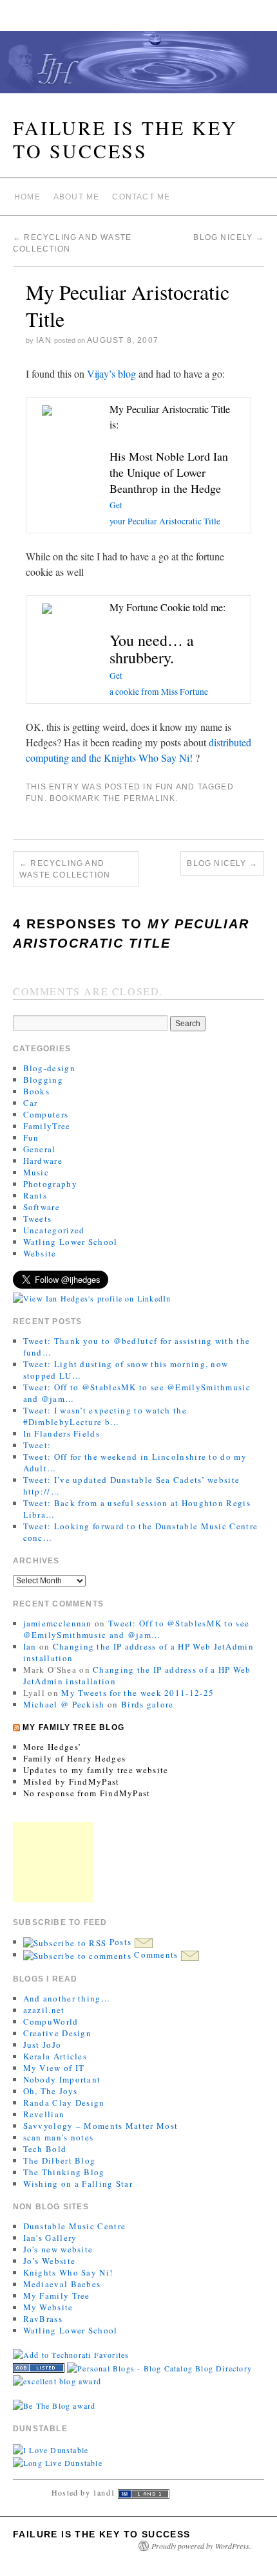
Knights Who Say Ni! (68, 2272)
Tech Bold (45, 2149)
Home (27, 197)
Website (40, 1253)
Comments (156, 1955)
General (40, 1149)
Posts (120, 1942)
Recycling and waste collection (65, 869)
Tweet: (37, 1445)
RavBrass (43, 2319)
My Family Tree (57, 2295)
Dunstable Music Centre (75, 2226)
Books (37, 1091)
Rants (35, 1195)
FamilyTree (47, 1126)
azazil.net (44, 2010)
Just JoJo (43, 2045)
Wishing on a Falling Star (78, 2184)
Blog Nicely (229, 237)
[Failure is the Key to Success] (138, 68)
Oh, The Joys (51, 2091)
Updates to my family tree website (96, 1770)
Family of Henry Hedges (75, 1758)
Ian (44, 340)
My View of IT (54, 2068)
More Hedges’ (53, 1747)
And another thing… (67, 1998)
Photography (50, 1184)
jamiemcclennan (58, 1623)
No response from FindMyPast (87, 1793)
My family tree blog (73, 1727)
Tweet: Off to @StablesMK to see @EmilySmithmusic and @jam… (137, 1629)
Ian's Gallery (50, 2238)
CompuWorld (51, 2021)
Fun (165, 787)
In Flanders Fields (62, 1433)
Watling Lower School (71, 1242)
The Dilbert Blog (60, 2160)
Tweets (38, 1219)
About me (77, 197)
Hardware (43, 1161)
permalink (150, 798)
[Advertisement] (53, 1862)
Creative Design (58, 2033)
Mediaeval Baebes (62, 2284)
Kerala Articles (55, 2056)
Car (31, 1103)
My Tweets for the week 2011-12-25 (138, 1693)
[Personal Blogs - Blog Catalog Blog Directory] (159, 2366)
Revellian (44, 2114)
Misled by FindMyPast (72, 1781)
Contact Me (141, 197)
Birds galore (148, 1704)
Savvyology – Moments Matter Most (101, 2126)
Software (42, 1207)
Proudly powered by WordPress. (201, 2546)
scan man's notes (59, 2137)
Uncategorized (54, 1230)
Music (36, 1172)
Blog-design (49, 1068)
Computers (46, 1114)
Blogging (43, 1080)
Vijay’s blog (111, 373)
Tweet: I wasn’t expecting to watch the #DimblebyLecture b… (105, 1416)
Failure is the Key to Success (125, 139)
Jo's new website (58, 2249)
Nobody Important (62, 2079)
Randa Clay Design (64, 2102)
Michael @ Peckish (64, 1704)
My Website (48, 2307)
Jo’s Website (50, 2261)
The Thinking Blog (64, 2172)
